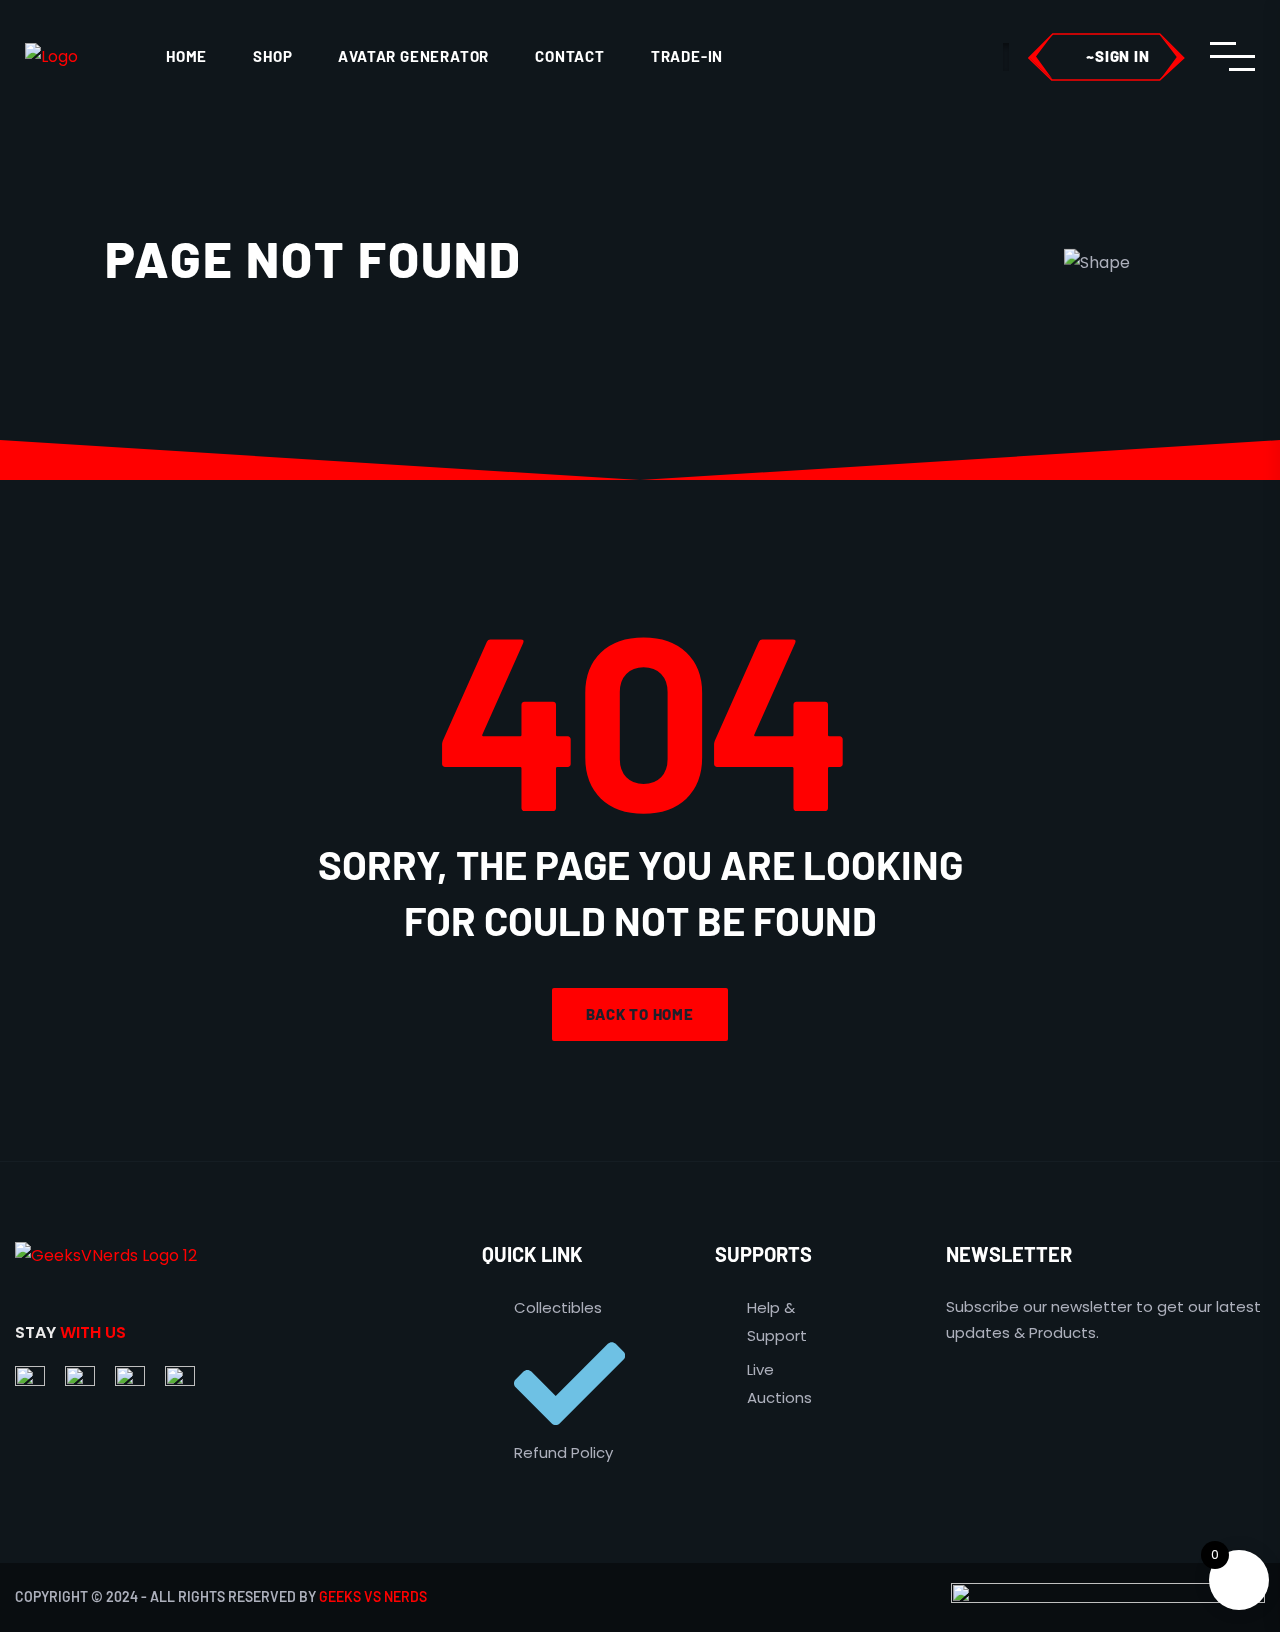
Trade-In (687, 56)
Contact (570, 56)
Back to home (640, 1014)
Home (186, 56)
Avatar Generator (413, 56)
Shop (272, 56)
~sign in (1117, 56)
